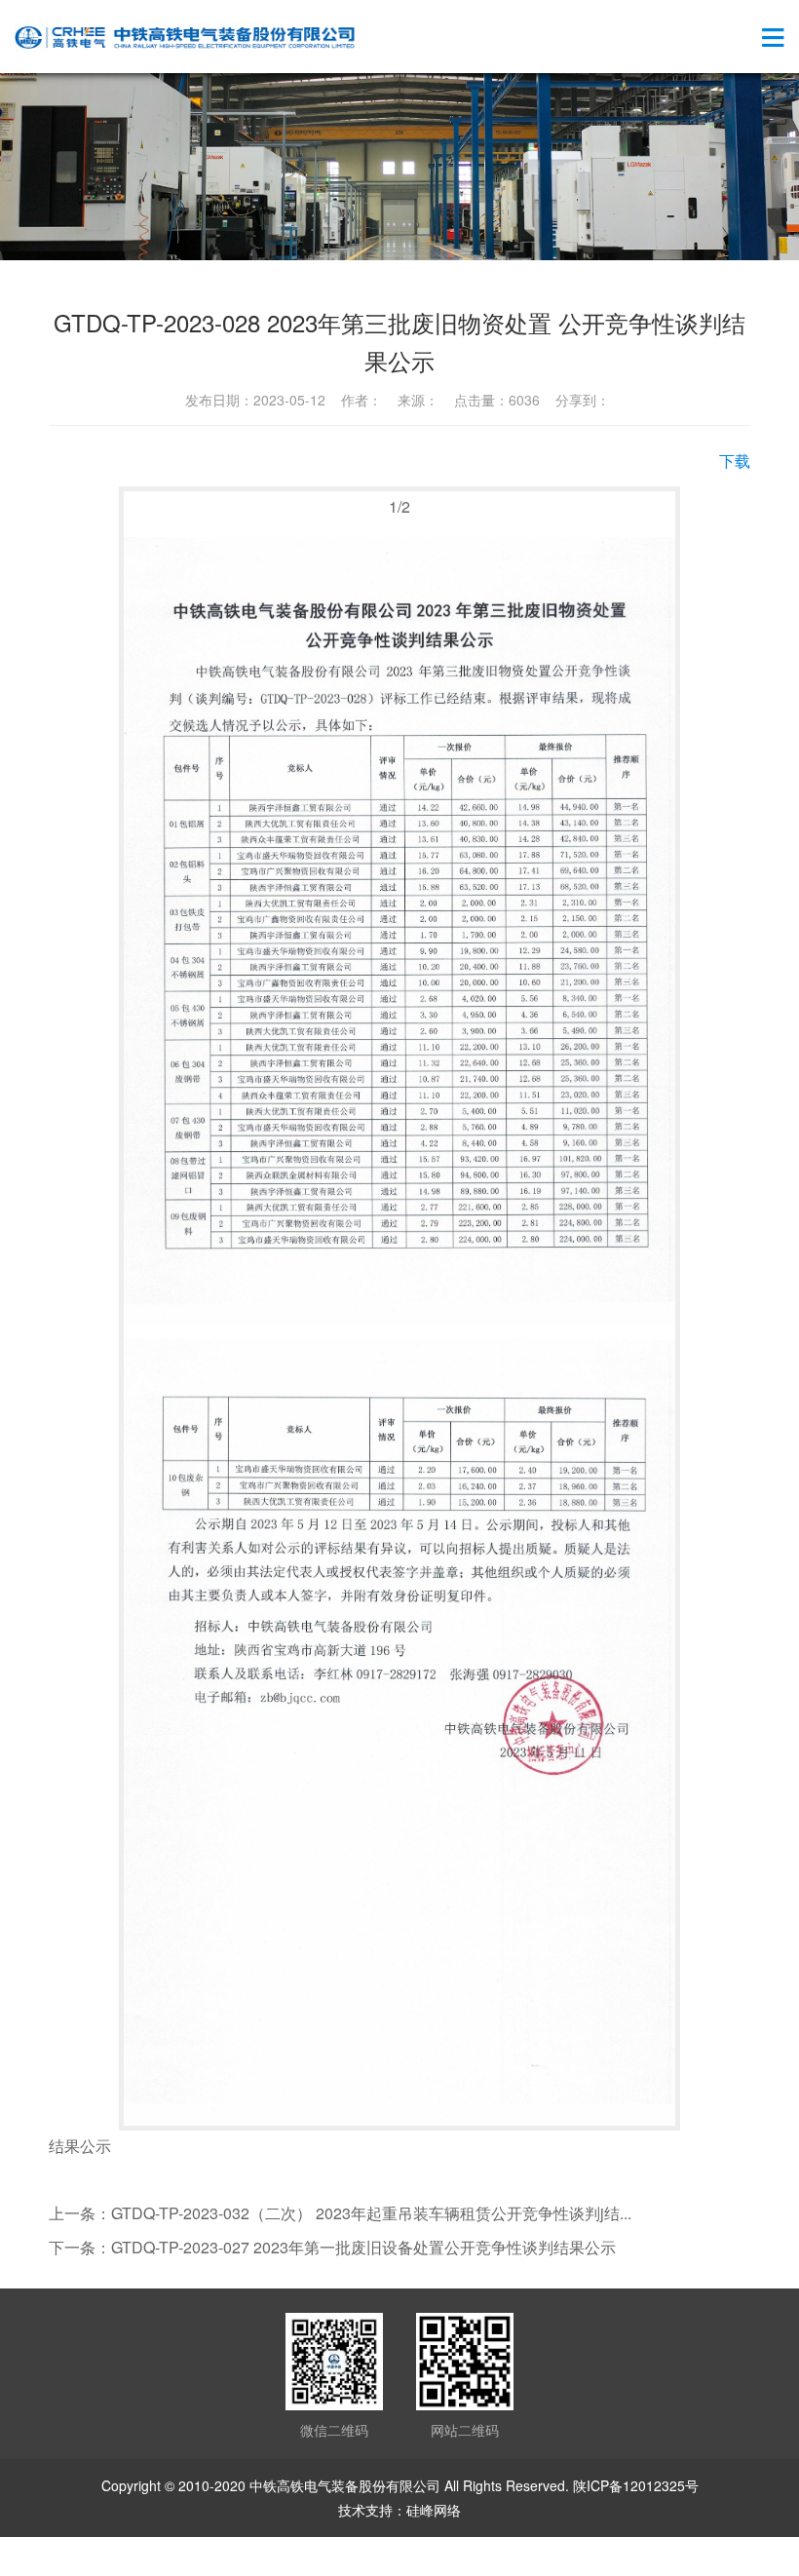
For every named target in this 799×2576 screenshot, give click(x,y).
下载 (735, 461)
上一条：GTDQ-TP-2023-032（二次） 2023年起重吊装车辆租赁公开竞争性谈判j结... (340, 2213)
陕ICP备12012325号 (636, 2485)
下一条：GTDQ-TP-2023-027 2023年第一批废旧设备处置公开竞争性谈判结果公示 (332, 2247)
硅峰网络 (434, 2510)
